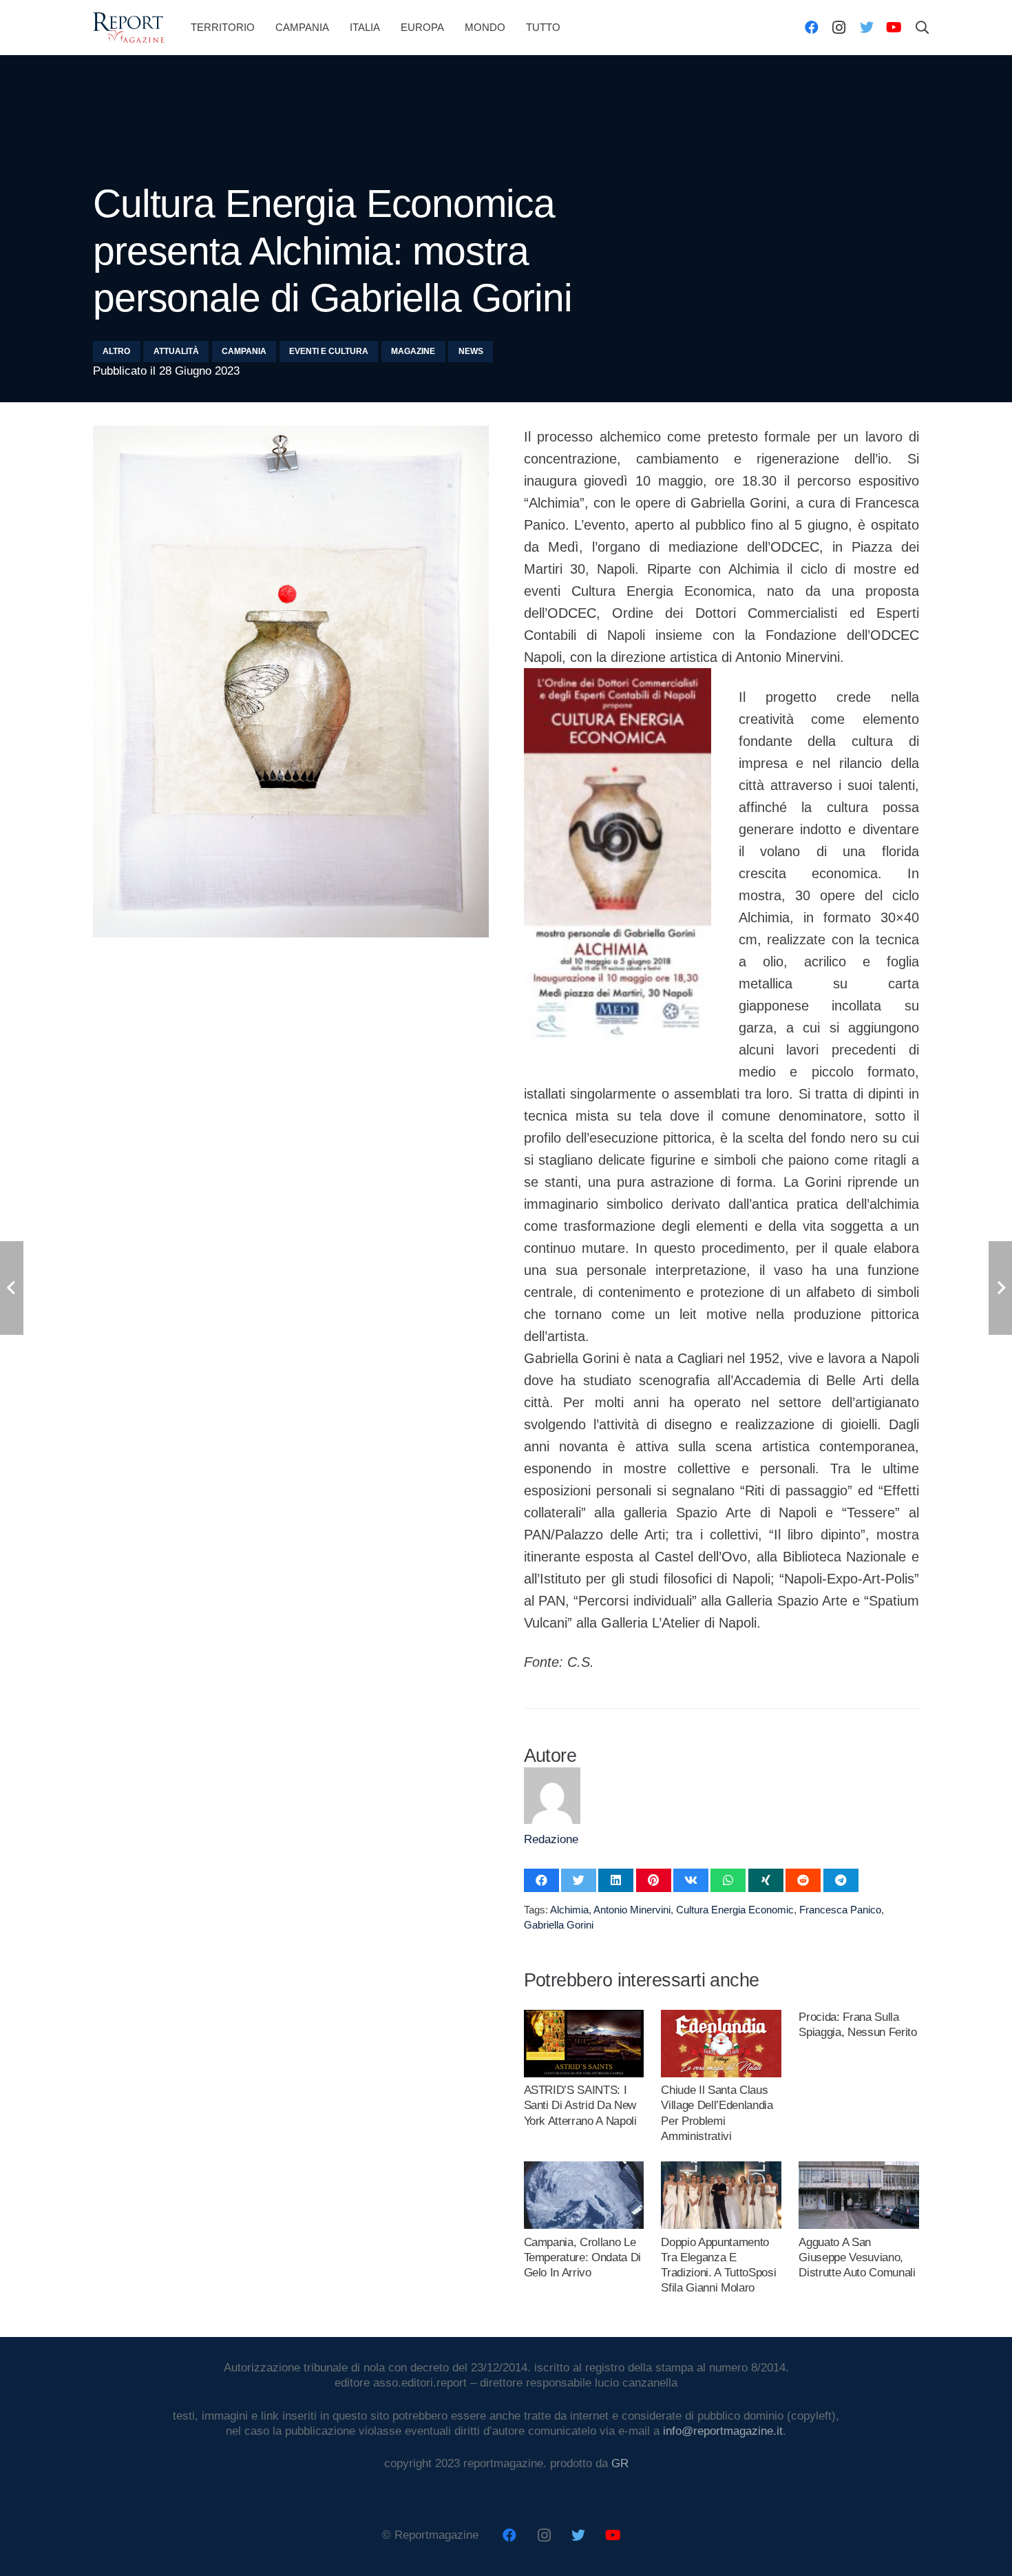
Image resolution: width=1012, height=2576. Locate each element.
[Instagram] (839, 28)
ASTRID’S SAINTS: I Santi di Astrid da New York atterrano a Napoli (580, 2105)
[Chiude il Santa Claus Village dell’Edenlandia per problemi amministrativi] (721, 2017)
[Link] (128, 28)
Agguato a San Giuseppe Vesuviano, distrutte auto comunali (857, 2257)
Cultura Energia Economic (735, 1910)
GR (620, 2463)
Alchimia (569, 1910)
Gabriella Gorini (559, 1925)
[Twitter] (867, 28)
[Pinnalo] (654, 1880)
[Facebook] (812, 28)
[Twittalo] (579, 1880)
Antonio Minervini (632, 1910)
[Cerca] (923, 28)
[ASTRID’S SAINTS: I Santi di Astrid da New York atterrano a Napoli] (584, 2017)
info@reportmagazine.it (723, 2431)
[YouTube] (894, 28)
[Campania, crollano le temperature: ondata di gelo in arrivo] (584, 2169)
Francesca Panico (840, 1910)
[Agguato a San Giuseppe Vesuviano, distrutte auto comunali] (858, 2169)
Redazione (551, 1839)
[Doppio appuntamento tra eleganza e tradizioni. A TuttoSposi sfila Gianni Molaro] (721, 2169)
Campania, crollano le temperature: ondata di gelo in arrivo (583, 2257)
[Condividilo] (541, 1880)
